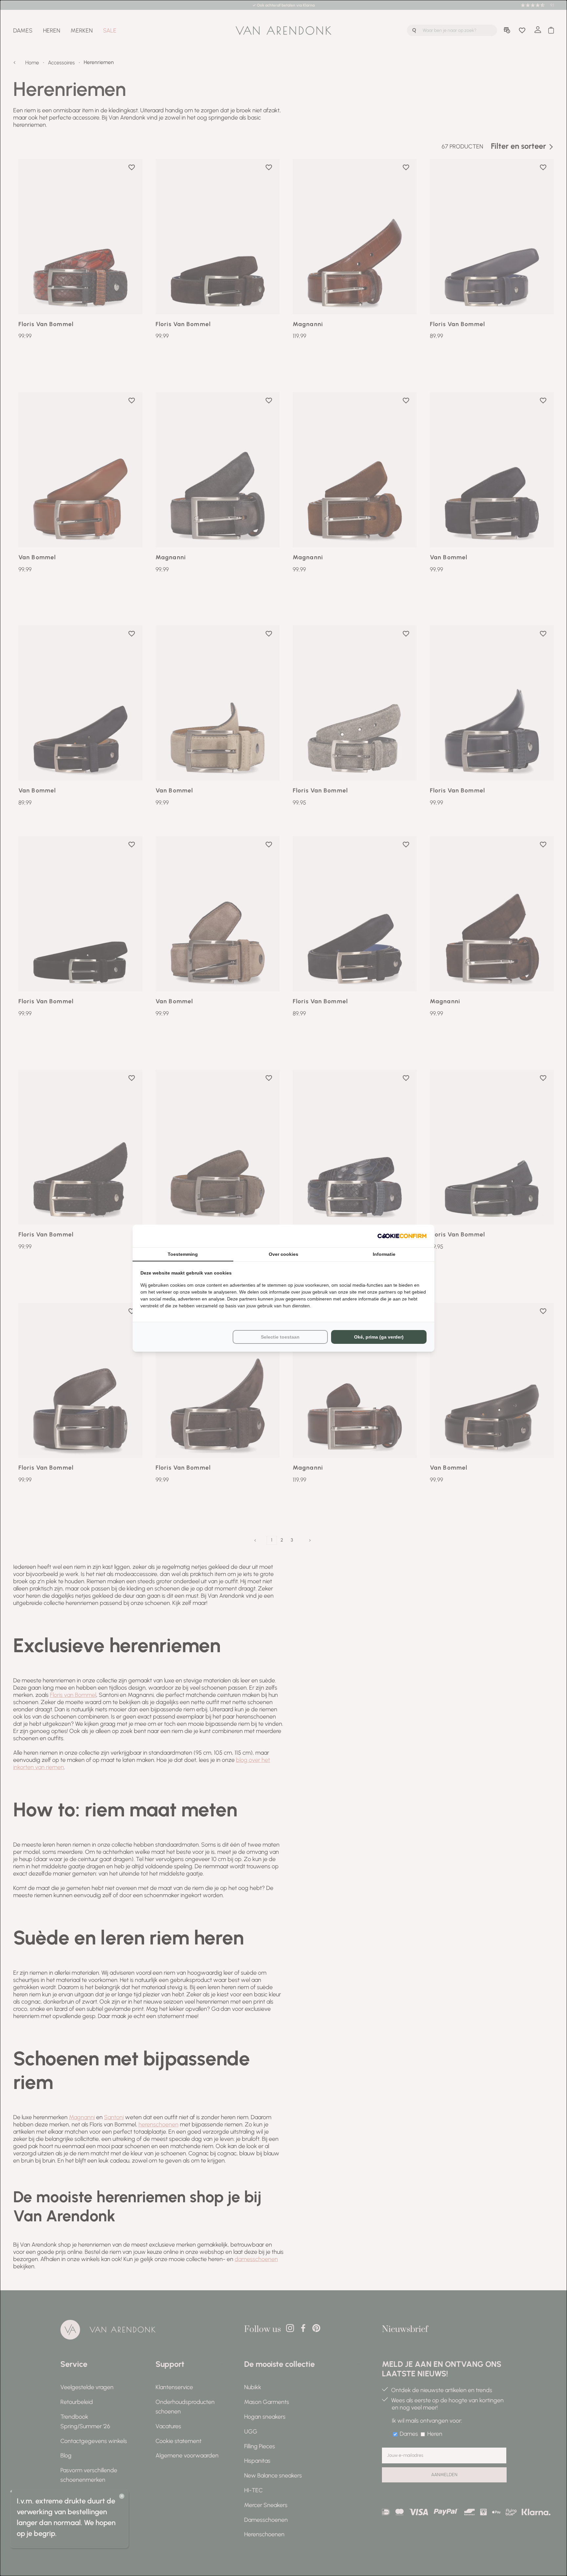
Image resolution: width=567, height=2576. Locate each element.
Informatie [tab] (384, 1254)
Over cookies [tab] (283, 1254)
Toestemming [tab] (183, 1254)
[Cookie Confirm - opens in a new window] (402, 1236)
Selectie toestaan (280, 1337)
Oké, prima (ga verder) (379, 1337)
